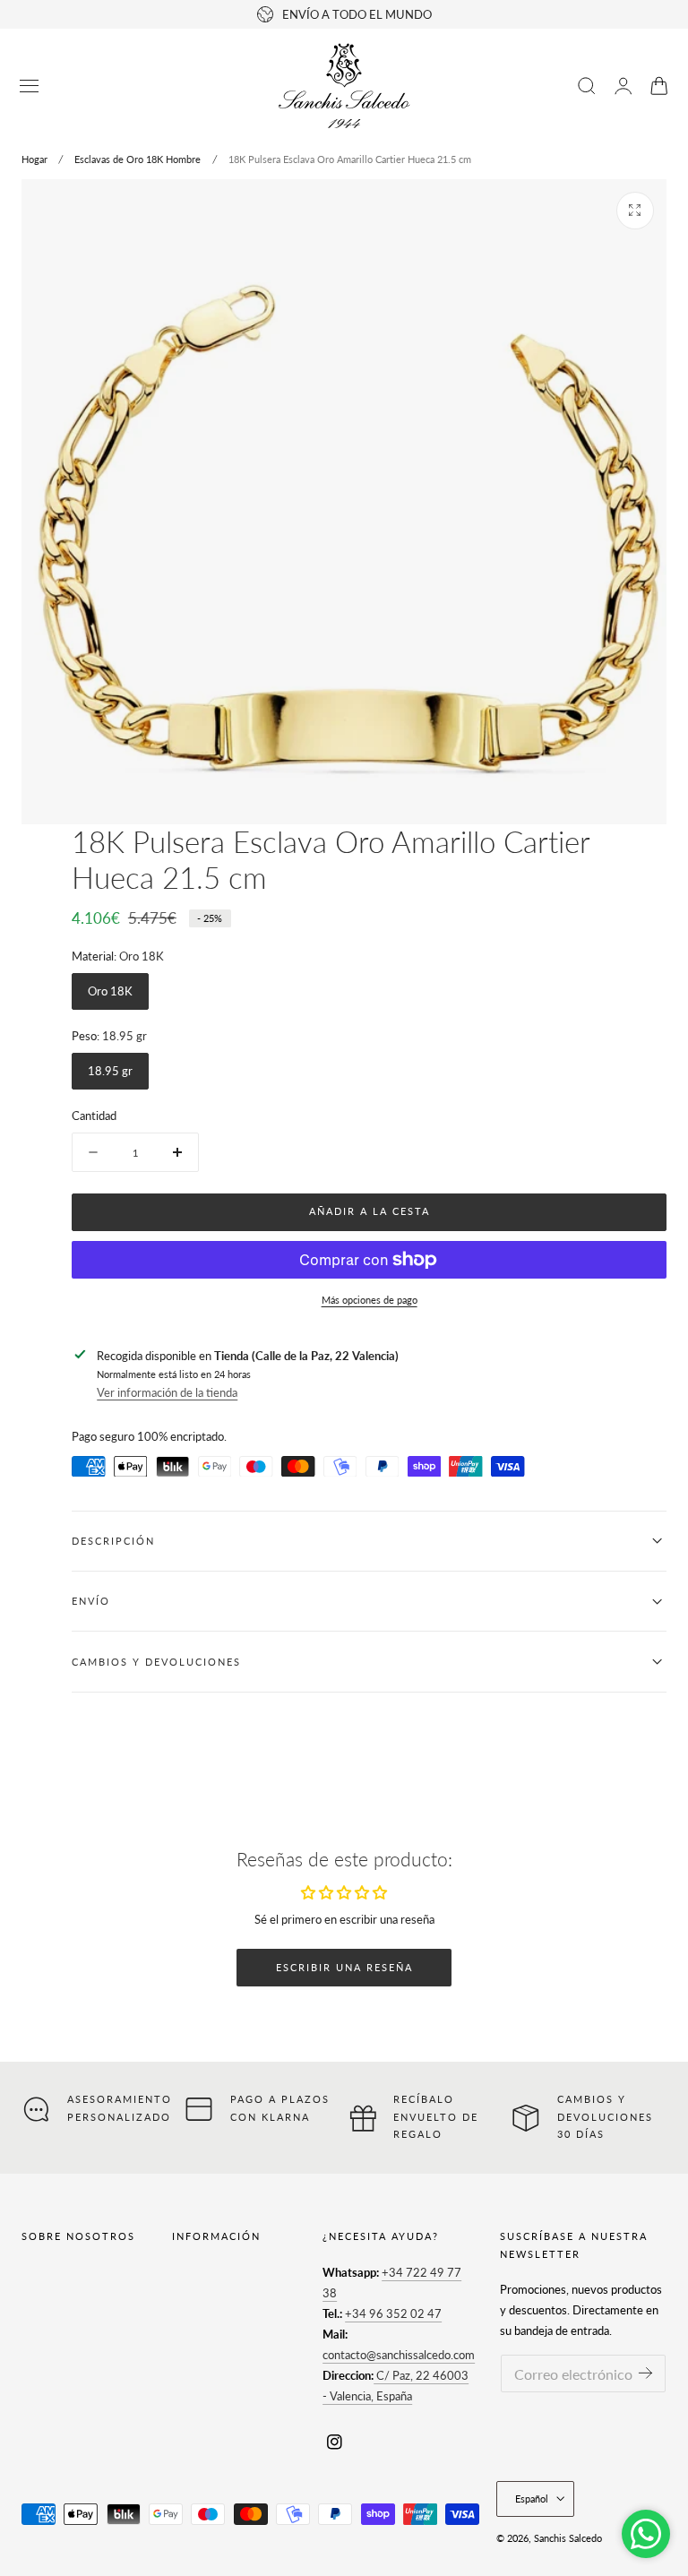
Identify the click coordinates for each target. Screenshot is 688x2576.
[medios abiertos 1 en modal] (635, 211)
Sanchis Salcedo (568, 2538)
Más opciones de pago (370, 1300)
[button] (30, 86)
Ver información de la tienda (167, 1392)
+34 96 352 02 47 (393, 2313)
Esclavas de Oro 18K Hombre (138, 159)
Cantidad (94, 1116)
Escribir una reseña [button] (344, 1967)
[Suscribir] (645, 2372)
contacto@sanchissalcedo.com (399, 2355)
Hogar (34, 159)
